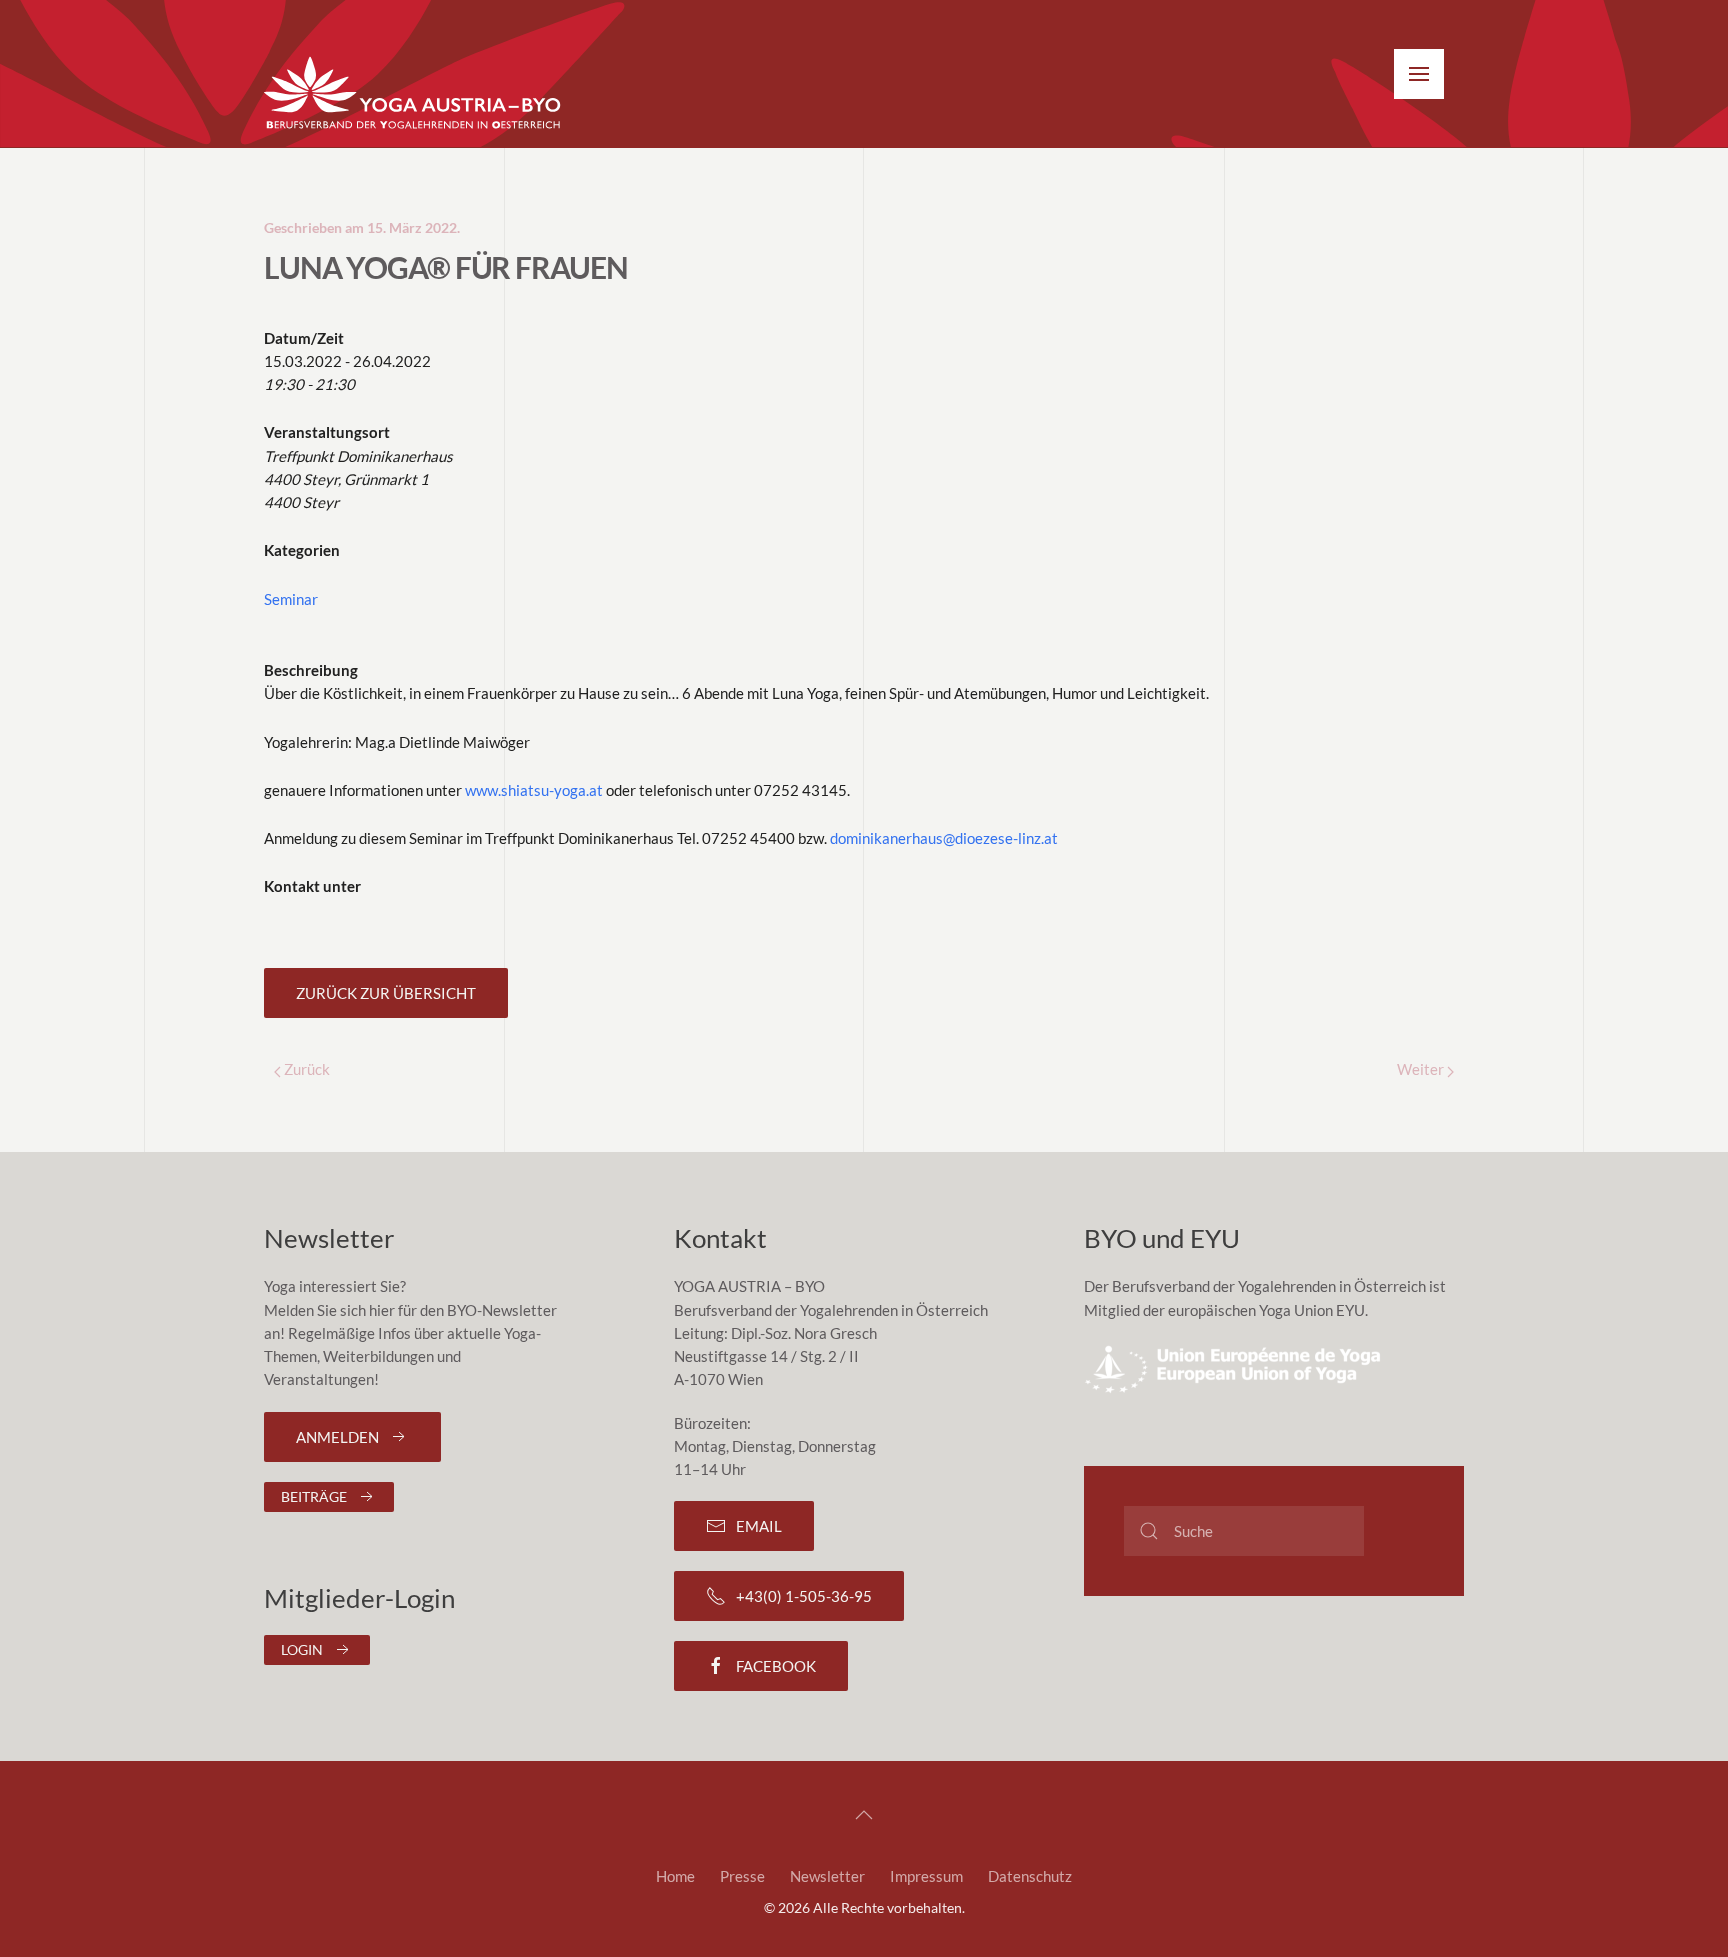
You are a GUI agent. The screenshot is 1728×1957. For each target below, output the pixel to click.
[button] (1419, 74)
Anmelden (337, 1437)
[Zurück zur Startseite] (414, 94)
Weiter (1422, 1069)
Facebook (776, 1666)
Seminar (291, 599)
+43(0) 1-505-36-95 (804, 1596)
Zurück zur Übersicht (386, 993)
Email (759, 1526)
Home (675, 1876)
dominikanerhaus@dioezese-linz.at (944, 838)
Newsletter (827, 1876)
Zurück (305, 1069)
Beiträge (314, 1496)
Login (302, 1649)
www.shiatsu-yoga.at (534, 790)
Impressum (926, 1876)
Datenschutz (1030, 1876)
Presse (742, 1876)
